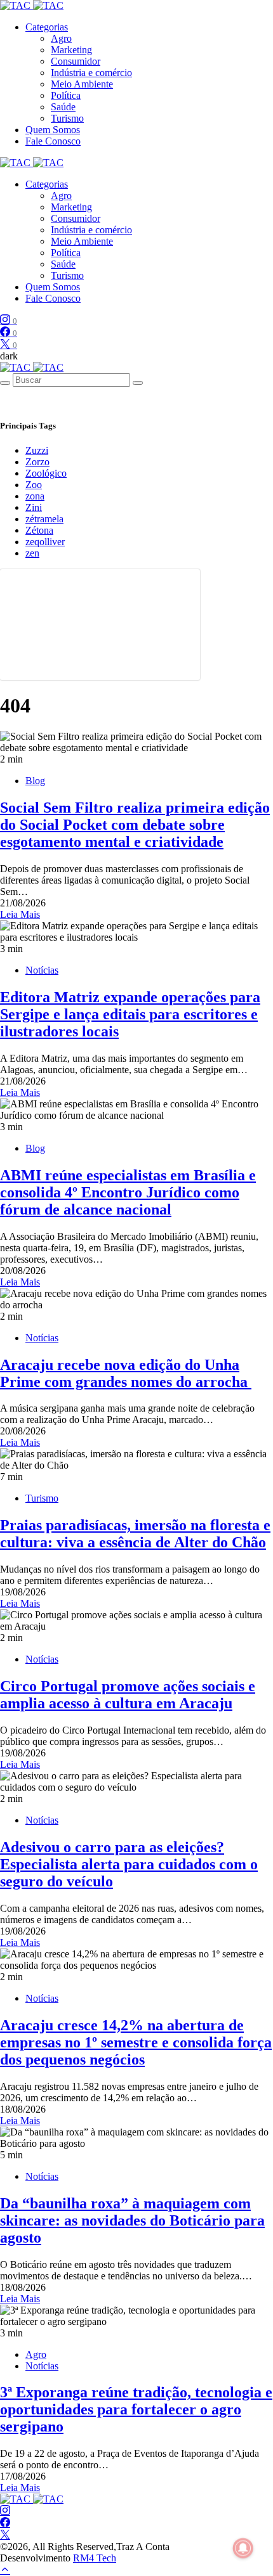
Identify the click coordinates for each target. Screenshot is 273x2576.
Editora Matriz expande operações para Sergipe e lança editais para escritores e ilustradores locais (130, 1014)
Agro (61, 38)
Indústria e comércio (91, 73)
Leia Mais (20, 914)
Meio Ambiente (82, 84)
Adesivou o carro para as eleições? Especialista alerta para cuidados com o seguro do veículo (129, 1864)
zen (32, 553)
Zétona (39, 530)
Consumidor (76, 61)
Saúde (63, 107)
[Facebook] (5, 2523)
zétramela (44, 519)
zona (35, 496)
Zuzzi (37, 450)
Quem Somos (53, 130)
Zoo (34, 485)
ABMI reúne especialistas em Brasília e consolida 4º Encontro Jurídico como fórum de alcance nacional (128, 1192)
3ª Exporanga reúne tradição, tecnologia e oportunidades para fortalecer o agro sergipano (136, 2409)
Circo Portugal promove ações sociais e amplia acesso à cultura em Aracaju (128, 1695)
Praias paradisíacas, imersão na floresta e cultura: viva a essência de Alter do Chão (135, 1534)
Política (66, 95)
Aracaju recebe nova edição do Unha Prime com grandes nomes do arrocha (126, 1373)
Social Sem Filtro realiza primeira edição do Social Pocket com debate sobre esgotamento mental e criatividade (135, 825)
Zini (34, 507)
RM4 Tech (95, 2558)
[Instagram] (5, 2511)
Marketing (71, 50)
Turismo (67, 118)
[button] (9, 356)
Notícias (42, 970)
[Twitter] (5, 2535)
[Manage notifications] (243, 2548)
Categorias (47, 27)
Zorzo (37, 462)
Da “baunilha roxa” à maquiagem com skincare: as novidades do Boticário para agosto (132, 2220)
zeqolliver (45, 542)
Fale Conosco (53, 141)
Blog (35, 781)
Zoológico (46, 473)
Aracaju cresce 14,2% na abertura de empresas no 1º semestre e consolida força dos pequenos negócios (136, 2042)
